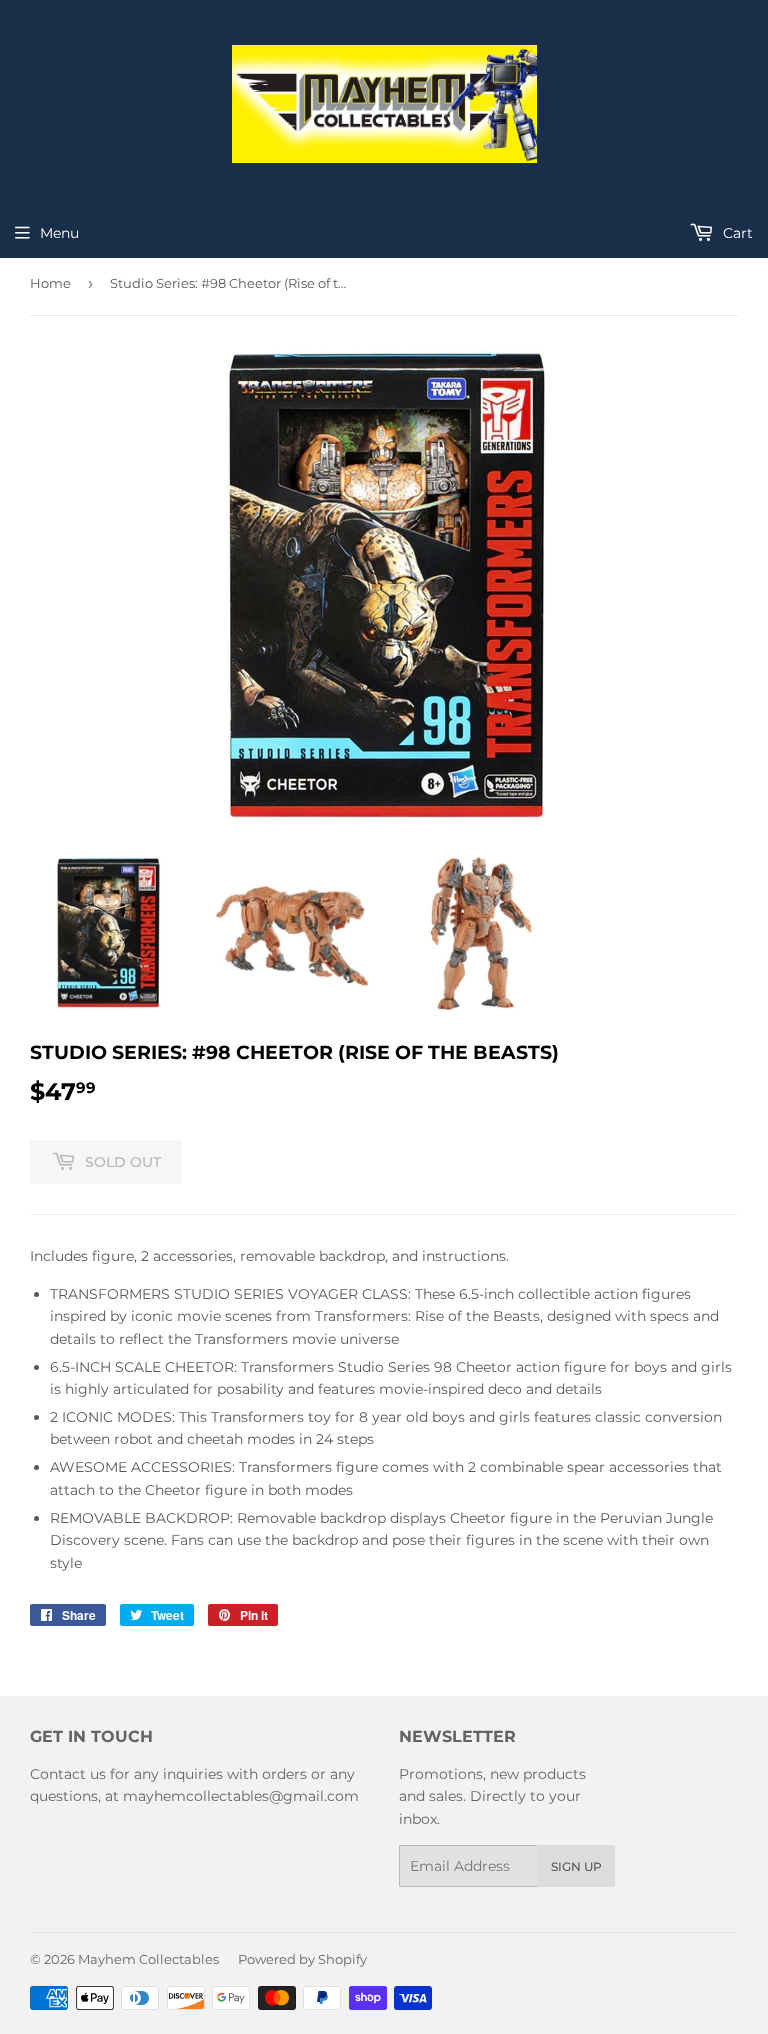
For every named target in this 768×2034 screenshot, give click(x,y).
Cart (736, 233)
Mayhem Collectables (148, 1959)
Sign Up (576, 1866)
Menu (59, 233)
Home (50, 283)
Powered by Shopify (302, 1959)
